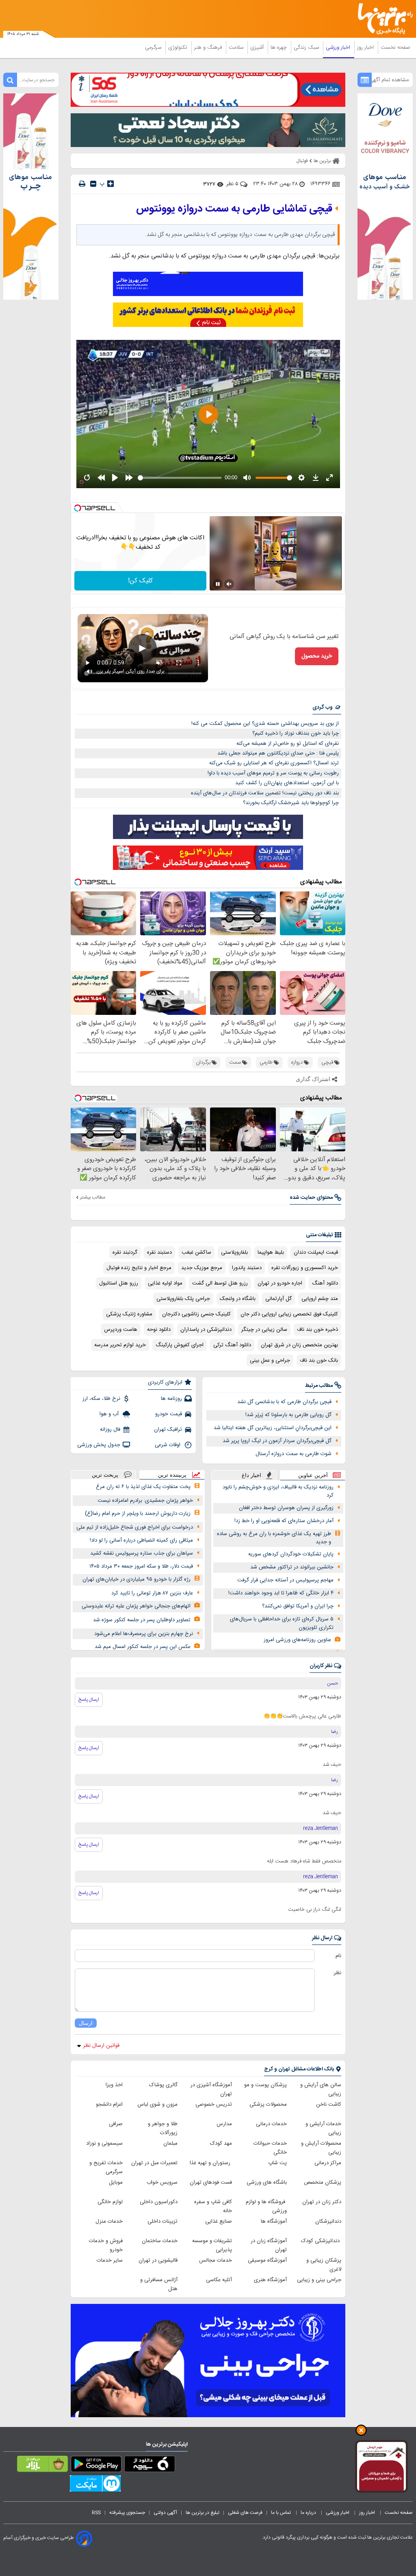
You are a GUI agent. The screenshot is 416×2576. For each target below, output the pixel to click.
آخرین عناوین (313, 1475)
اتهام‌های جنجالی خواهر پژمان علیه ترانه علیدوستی (136, 1606)
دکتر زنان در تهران (322, 2202)
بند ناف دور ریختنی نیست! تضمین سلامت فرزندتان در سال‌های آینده (265, 793)
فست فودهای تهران (211, 2182)
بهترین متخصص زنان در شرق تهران (299, 1345)
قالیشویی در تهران (158, 2260)
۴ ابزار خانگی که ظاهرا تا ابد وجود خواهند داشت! (281, 1593)
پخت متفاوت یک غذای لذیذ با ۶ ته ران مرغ (143, 1487)
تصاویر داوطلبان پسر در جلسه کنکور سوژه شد (142, 1620)
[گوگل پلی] (96, 2466)
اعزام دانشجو (109, 2104)
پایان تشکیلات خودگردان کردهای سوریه (291, 1554)
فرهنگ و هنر (209, 48)
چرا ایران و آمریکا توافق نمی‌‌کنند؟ (298, 1606)
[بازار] (42, 2466)
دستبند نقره (159, 1252)
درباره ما (309, 2513)
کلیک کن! (140, 581)
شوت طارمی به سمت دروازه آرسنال (294, 1454)
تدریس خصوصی (214, 2104)
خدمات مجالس (216, 2260)
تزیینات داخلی (162, 2221)
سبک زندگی (307, 48)
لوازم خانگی (110, 2202)
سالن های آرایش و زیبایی (321, 2089)
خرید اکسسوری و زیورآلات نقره (305, 1268)
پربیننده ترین (172, 1475)
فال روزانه (110, 1430)
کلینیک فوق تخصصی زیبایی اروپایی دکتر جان (289, 1314)
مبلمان (170, 2143)
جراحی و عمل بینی (270, 1360)
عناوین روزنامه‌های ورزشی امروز (297, 1640)
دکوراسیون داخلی (159, 2202)
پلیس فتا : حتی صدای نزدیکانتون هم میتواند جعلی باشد (278, 753)
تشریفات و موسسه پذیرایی (212, 2245)
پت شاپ (277, 2163)
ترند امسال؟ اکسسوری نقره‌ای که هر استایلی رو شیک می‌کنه (274, 763)
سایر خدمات (110, 2260)
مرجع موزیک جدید (202, 1268)
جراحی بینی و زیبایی (319, 2280)
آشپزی (258, 48)
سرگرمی (154, 48)
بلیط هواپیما (271, 1252)
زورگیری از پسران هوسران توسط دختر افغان (286, 1508)
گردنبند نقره (125, 1252)
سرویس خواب (162, 2182)
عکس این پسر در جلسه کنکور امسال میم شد (143, 1647)
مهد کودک (221, 2143)
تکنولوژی (179, 48)
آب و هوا (110, 1414)
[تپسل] (78, 508)
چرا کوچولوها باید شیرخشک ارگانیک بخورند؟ (291, 803)
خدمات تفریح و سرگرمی (106, 2167)
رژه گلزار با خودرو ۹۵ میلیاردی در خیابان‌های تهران (136, 1579)
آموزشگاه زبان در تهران (269, 2245)
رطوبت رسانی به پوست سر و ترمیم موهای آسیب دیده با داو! (273, 773)
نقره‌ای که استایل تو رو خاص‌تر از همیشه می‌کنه (288, 744)
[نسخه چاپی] (82, 184)
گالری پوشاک (163, 2085)
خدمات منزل (109, 2221)
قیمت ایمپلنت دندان (316, 1252)
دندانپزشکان (328, 2221)
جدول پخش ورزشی (99, 1445)
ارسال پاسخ (89, 1700)
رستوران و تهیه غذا (211, 2163)
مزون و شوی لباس (157, 2104)
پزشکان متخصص (323, 2182)
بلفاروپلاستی (234, 1252)
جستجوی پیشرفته (127, 2513)
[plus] (110, 184)
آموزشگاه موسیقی (267, 2260)
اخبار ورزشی (339, 48)
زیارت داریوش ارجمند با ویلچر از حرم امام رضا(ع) (138, 1514)
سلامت (237, 48)
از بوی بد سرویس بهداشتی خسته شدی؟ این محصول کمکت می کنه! (265, 724)
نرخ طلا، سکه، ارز (101, 1399)
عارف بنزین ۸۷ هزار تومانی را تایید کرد (152, 1593)
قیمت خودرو (169, 1414)
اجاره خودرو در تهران (280, 1283)
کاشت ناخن (329, 2104)
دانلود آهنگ (325, 1283)
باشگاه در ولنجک (238, 1299)
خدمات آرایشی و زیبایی (323, 2128)
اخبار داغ (251, 1475)
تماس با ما (282, 2513)
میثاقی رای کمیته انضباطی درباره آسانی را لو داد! (141, 1540)
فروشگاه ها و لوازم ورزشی (266, 2206)
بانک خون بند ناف (319, 1360)
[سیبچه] (150, 2466)
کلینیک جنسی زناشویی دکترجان (196, 1314)
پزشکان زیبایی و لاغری (324, 2265)
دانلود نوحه (159, 1330)
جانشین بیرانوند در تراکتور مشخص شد (292, 1567)
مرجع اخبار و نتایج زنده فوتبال (139, 1268)
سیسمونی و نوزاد (104, 2143)
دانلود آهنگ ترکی (232, 1345)
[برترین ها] (388, 19)
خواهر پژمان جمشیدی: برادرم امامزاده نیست (145, 1501)
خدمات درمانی (271, 2124)
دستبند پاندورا (247, 1268)
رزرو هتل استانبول (119, 1283)
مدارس (224, 2124)
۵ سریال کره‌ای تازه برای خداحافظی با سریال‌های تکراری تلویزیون (282, 1623)
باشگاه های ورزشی (267, 2182)
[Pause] (218, 584)
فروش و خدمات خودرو (106, 2245)
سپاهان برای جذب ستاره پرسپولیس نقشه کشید (142, 1553)
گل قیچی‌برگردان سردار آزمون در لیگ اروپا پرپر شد (277, 1441)
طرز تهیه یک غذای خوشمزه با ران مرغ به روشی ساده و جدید (274, 1538)
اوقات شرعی (168, 1445)
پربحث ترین (105, 1475)
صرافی (116, 2124)
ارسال (86, 2023)
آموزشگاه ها (274, 2221)
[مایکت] (95, 2485)
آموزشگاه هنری (270, 2280)
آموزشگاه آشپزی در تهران (211, 2089)
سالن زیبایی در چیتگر (264, 1330)
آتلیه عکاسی (219, 2280)
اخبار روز (366, 48)
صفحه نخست (395, 48)
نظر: (337, 1973)
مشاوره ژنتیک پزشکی (129, 1314)
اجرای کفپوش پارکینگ (180, 1345)
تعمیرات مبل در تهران (154, 2163)
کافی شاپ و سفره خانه (213, 2206)
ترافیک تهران (168, 1430)
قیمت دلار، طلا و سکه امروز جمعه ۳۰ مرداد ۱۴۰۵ (141, 1566)
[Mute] (229, 584)
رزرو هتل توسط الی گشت (220, 1283)
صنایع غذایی (219, 2221)
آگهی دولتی (165, 2513)
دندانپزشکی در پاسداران (206, 1330)
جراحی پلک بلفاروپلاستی (183, 1299)
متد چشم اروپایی (320, 1299)
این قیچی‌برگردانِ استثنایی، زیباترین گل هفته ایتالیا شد (273, 1428)
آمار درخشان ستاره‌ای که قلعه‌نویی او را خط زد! (284, 1521)
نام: (338, 1956)
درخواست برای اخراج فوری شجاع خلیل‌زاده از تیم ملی (135, 1527)
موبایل (116, 2182)
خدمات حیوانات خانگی (270, 2148)
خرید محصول (317, 656)
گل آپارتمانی (278, 1299)
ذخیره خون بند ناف (317, 1330)
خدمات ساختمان (160, 2241)
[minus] (93, 184)
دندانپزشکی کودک (321, 2241)
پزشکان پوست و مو (265, 2085)
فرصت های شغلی (245, 2513)
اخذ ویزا (114, 2085)
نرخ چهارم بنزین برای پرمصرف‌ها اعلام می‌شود (144, 1634)
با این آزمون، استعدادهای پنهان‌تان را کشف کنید (287, 783)
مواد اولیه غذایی (165, 1283)
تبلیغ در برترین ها (203, 2513)
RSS (96, 2513)
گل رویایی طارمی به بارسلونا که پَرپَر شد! (288, 1415)
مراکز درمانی (328, 2163)
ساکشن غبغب (196, 1252)
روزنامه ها (171, 1399)
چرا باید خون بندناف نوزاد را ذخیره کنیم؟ (296, 733)
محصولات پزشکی (268, 2104)
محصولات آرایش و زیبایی (321, 2148)
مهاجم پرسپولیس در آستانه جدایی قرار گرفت (285, 1580)
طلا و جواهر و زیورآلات (163, 2128)
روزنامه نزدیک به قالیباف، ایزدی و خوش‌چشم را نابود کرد (278, 1491)
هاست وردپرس (121, 1330)
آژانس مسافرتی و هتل (159, 2284)
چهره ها (279, 48)
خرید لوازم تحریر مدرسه (120, 1345)
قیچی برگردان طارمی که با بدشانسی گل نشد (284, 1402)
